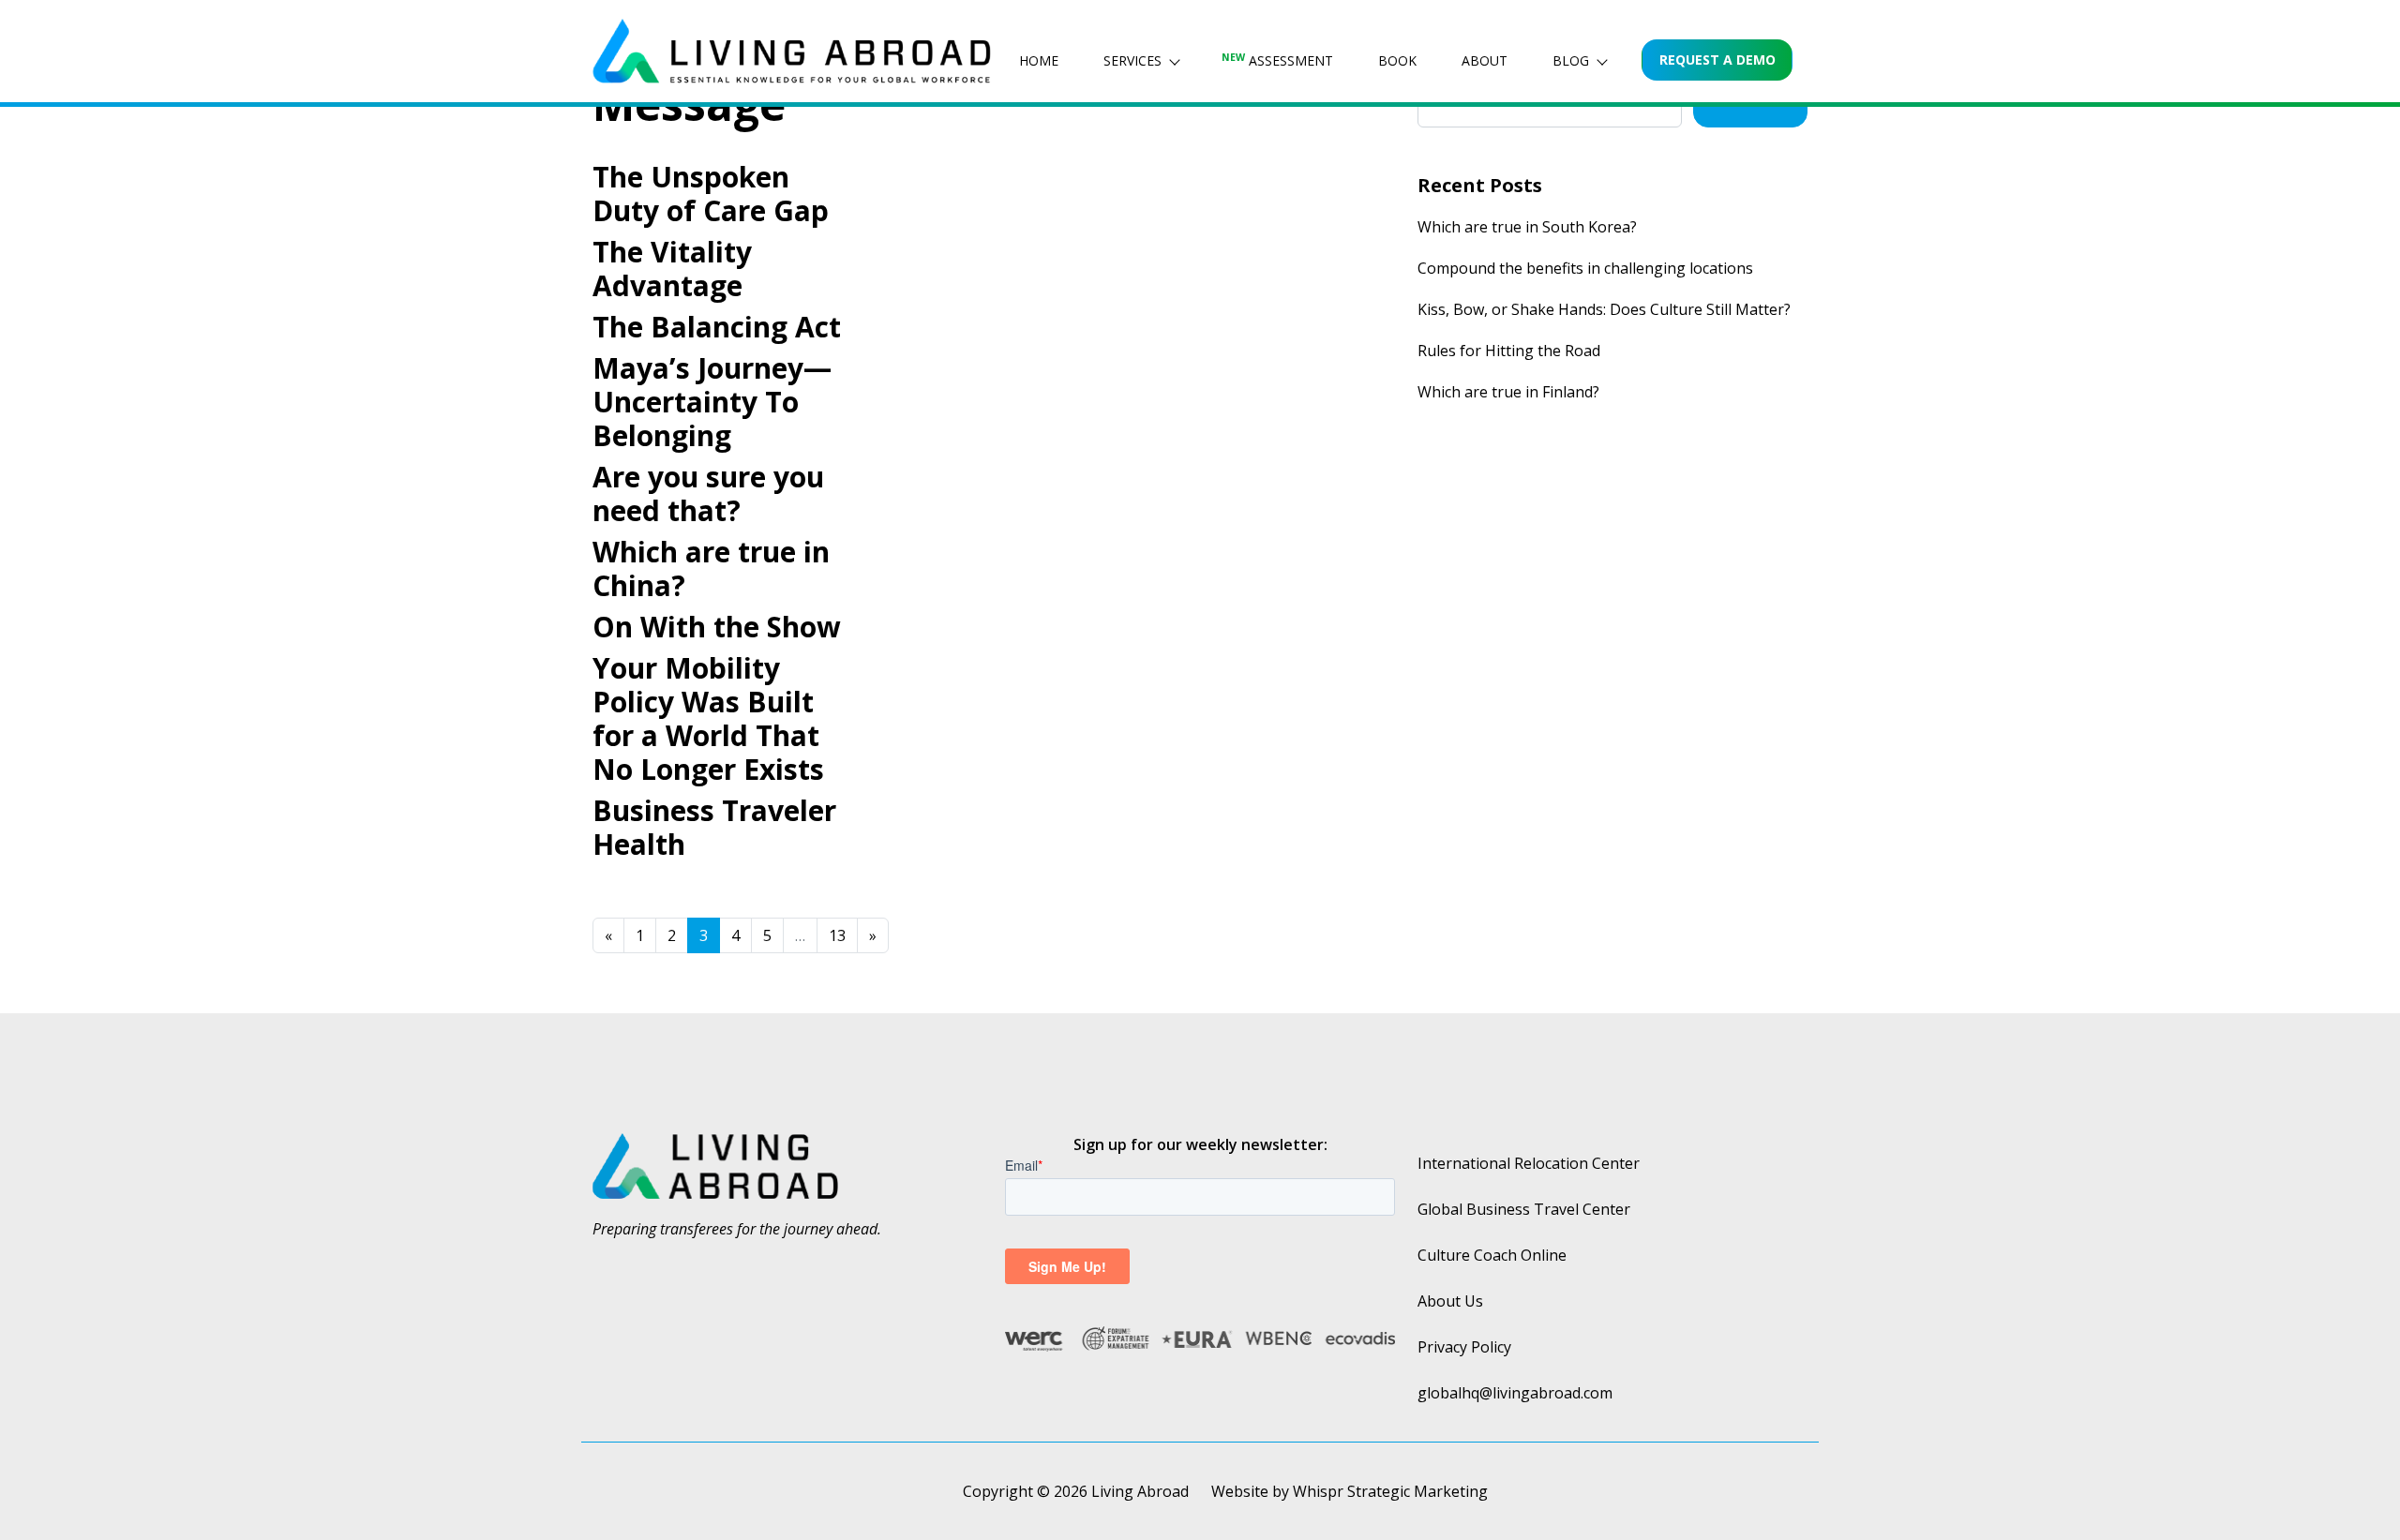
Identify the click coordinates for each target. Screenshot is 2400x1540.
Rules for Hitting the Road (1509, 351)
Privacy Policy (1464, 1347)
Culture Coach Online (1492, 1255)
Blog (1571, 60)
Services (1132, 60)
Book (1397, 60)
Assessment (1277, 60)
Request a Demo (1717, 60)
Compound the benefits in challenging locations (1585, 268)
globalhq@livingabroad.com (1515, 1393)
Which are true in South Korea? (1527, 227)
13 (837, 935)
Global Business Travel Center (1524, 1209)
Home (1039, 60)
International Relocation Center (1529, 1163)
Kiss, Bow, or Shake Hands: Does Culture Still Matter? (1604, 309)
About (1485, 60)
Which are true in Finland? (1508, 392)
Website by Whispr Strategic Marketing (1350, 1491)
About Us (1450, 1301)
